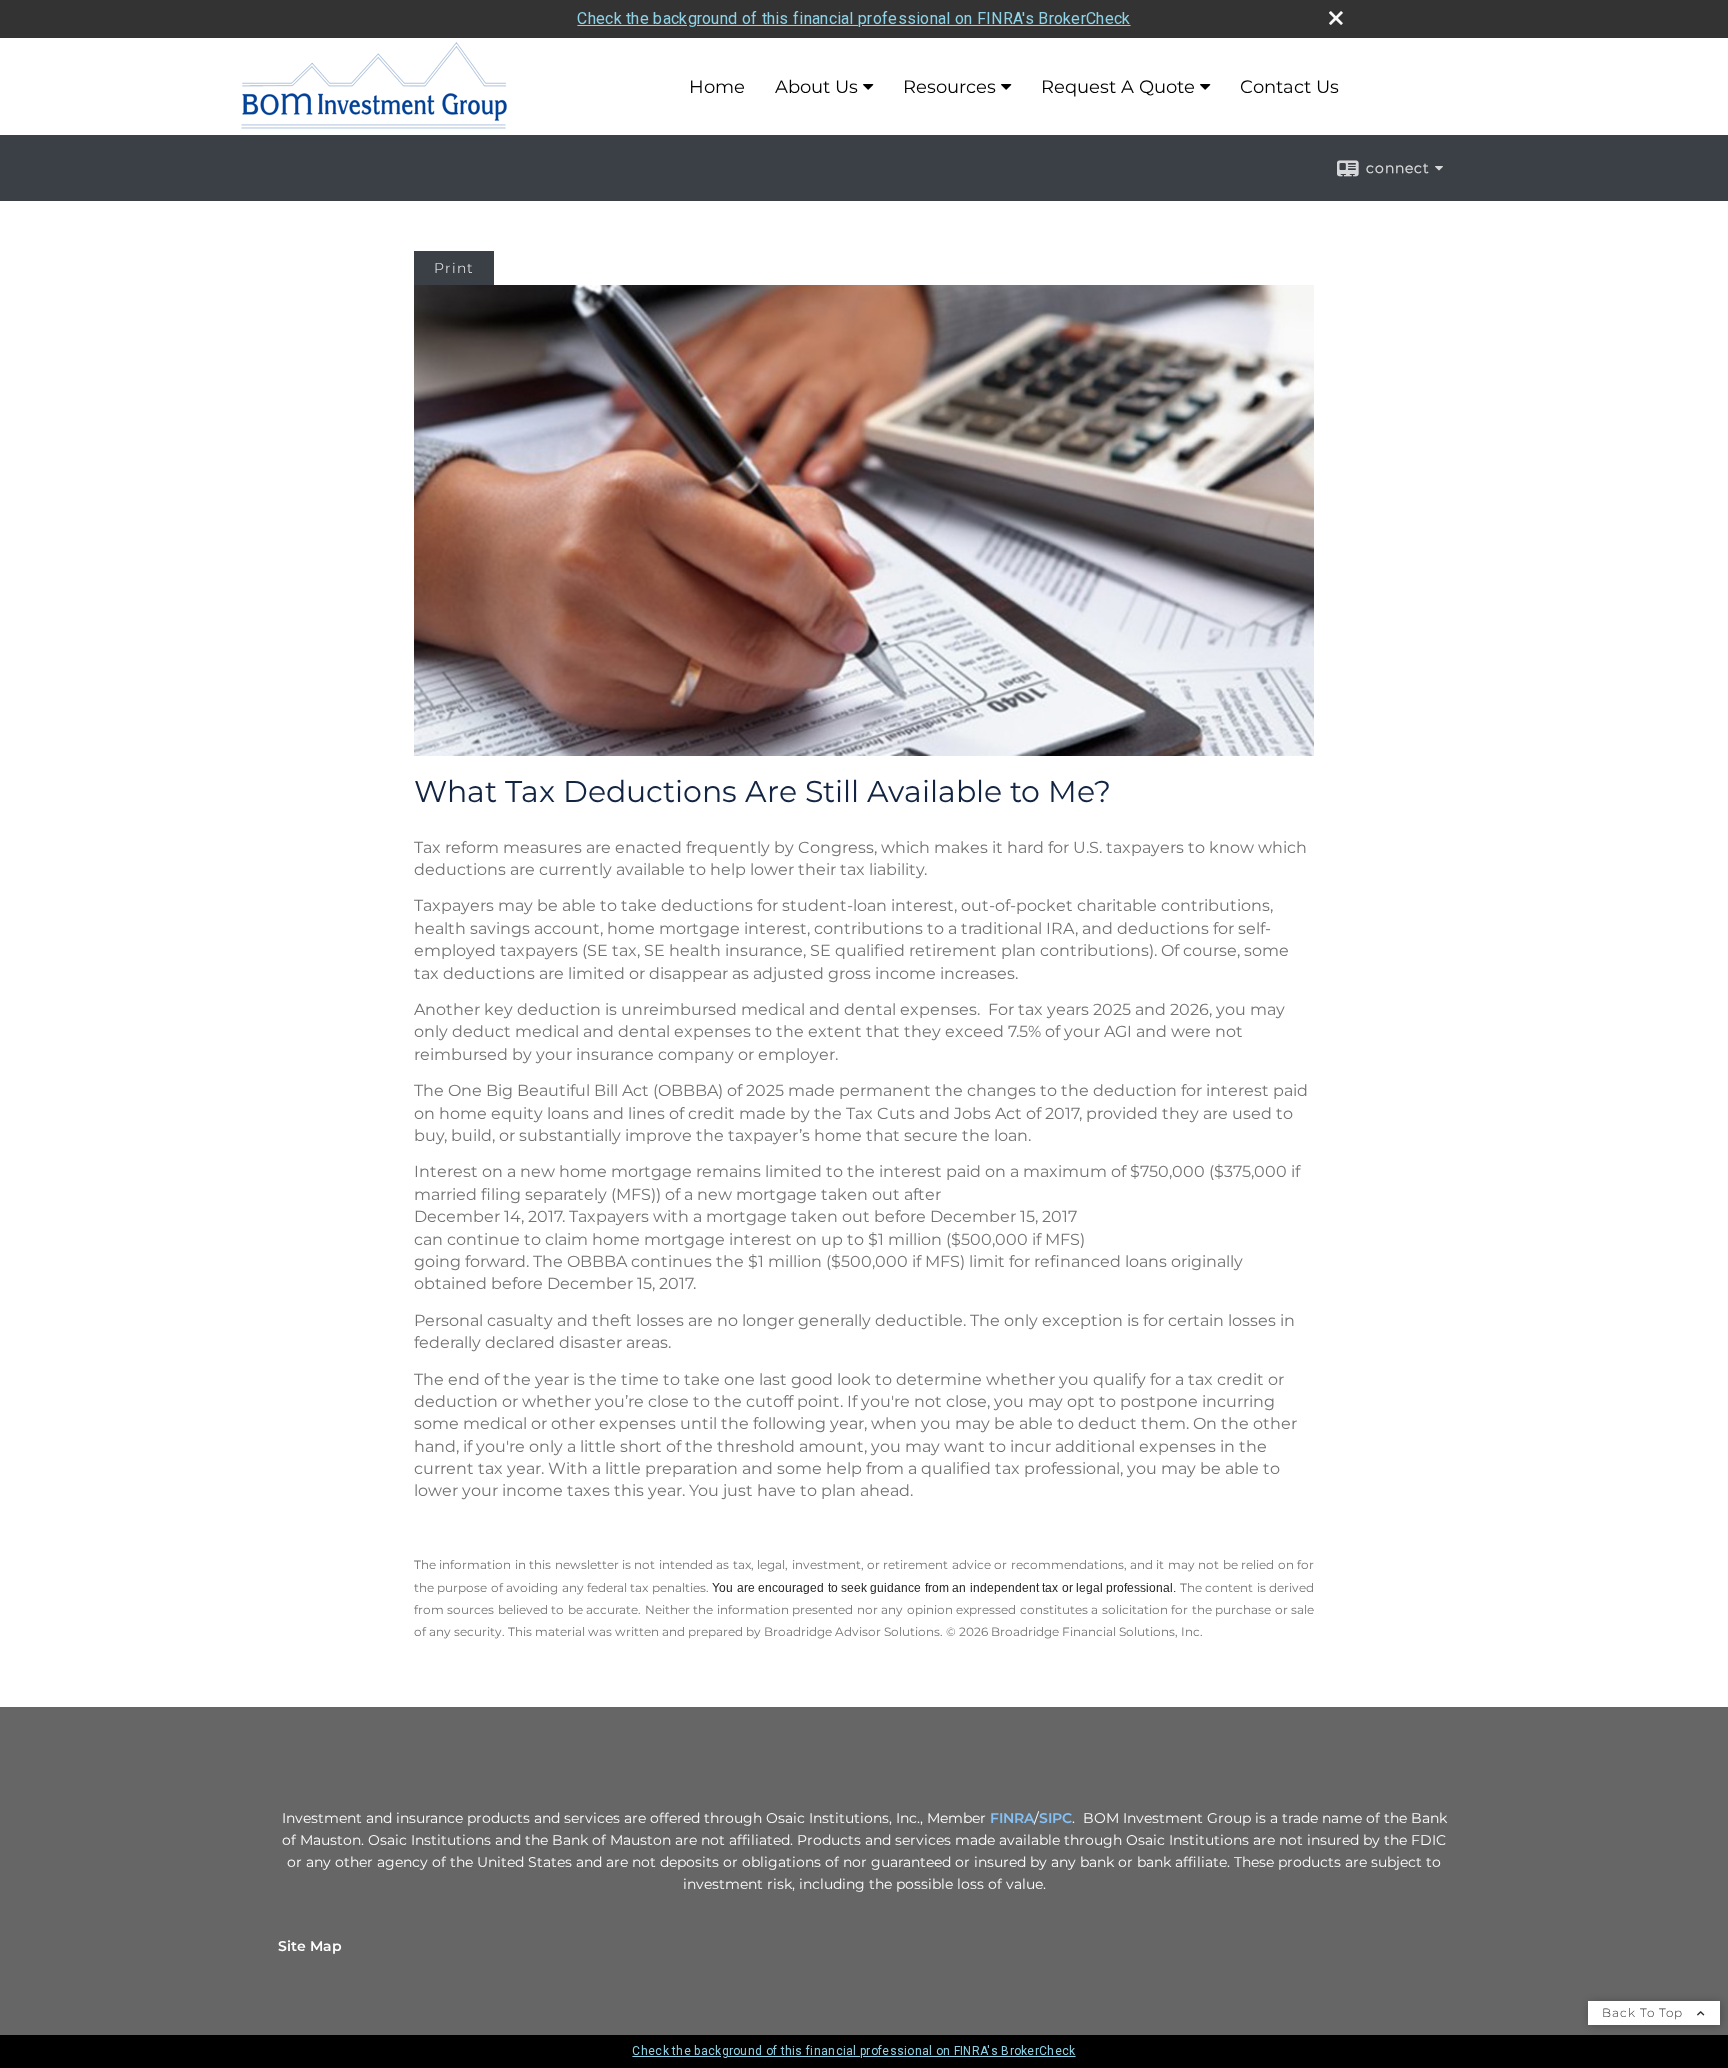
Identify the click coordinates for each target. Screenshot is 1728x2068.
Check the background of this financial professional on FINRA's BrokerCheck (853, 18)
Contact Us (1289, 87)
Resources (949, 87)
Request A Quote (1118, 87)
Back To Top (1644, 2012)
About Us (816, 87)
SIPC (1055, 1818)
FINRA (1012, 1818)
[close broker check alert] (1336, 18)
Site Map (310, 1946)
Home (717, 87)
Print (454, 268)
